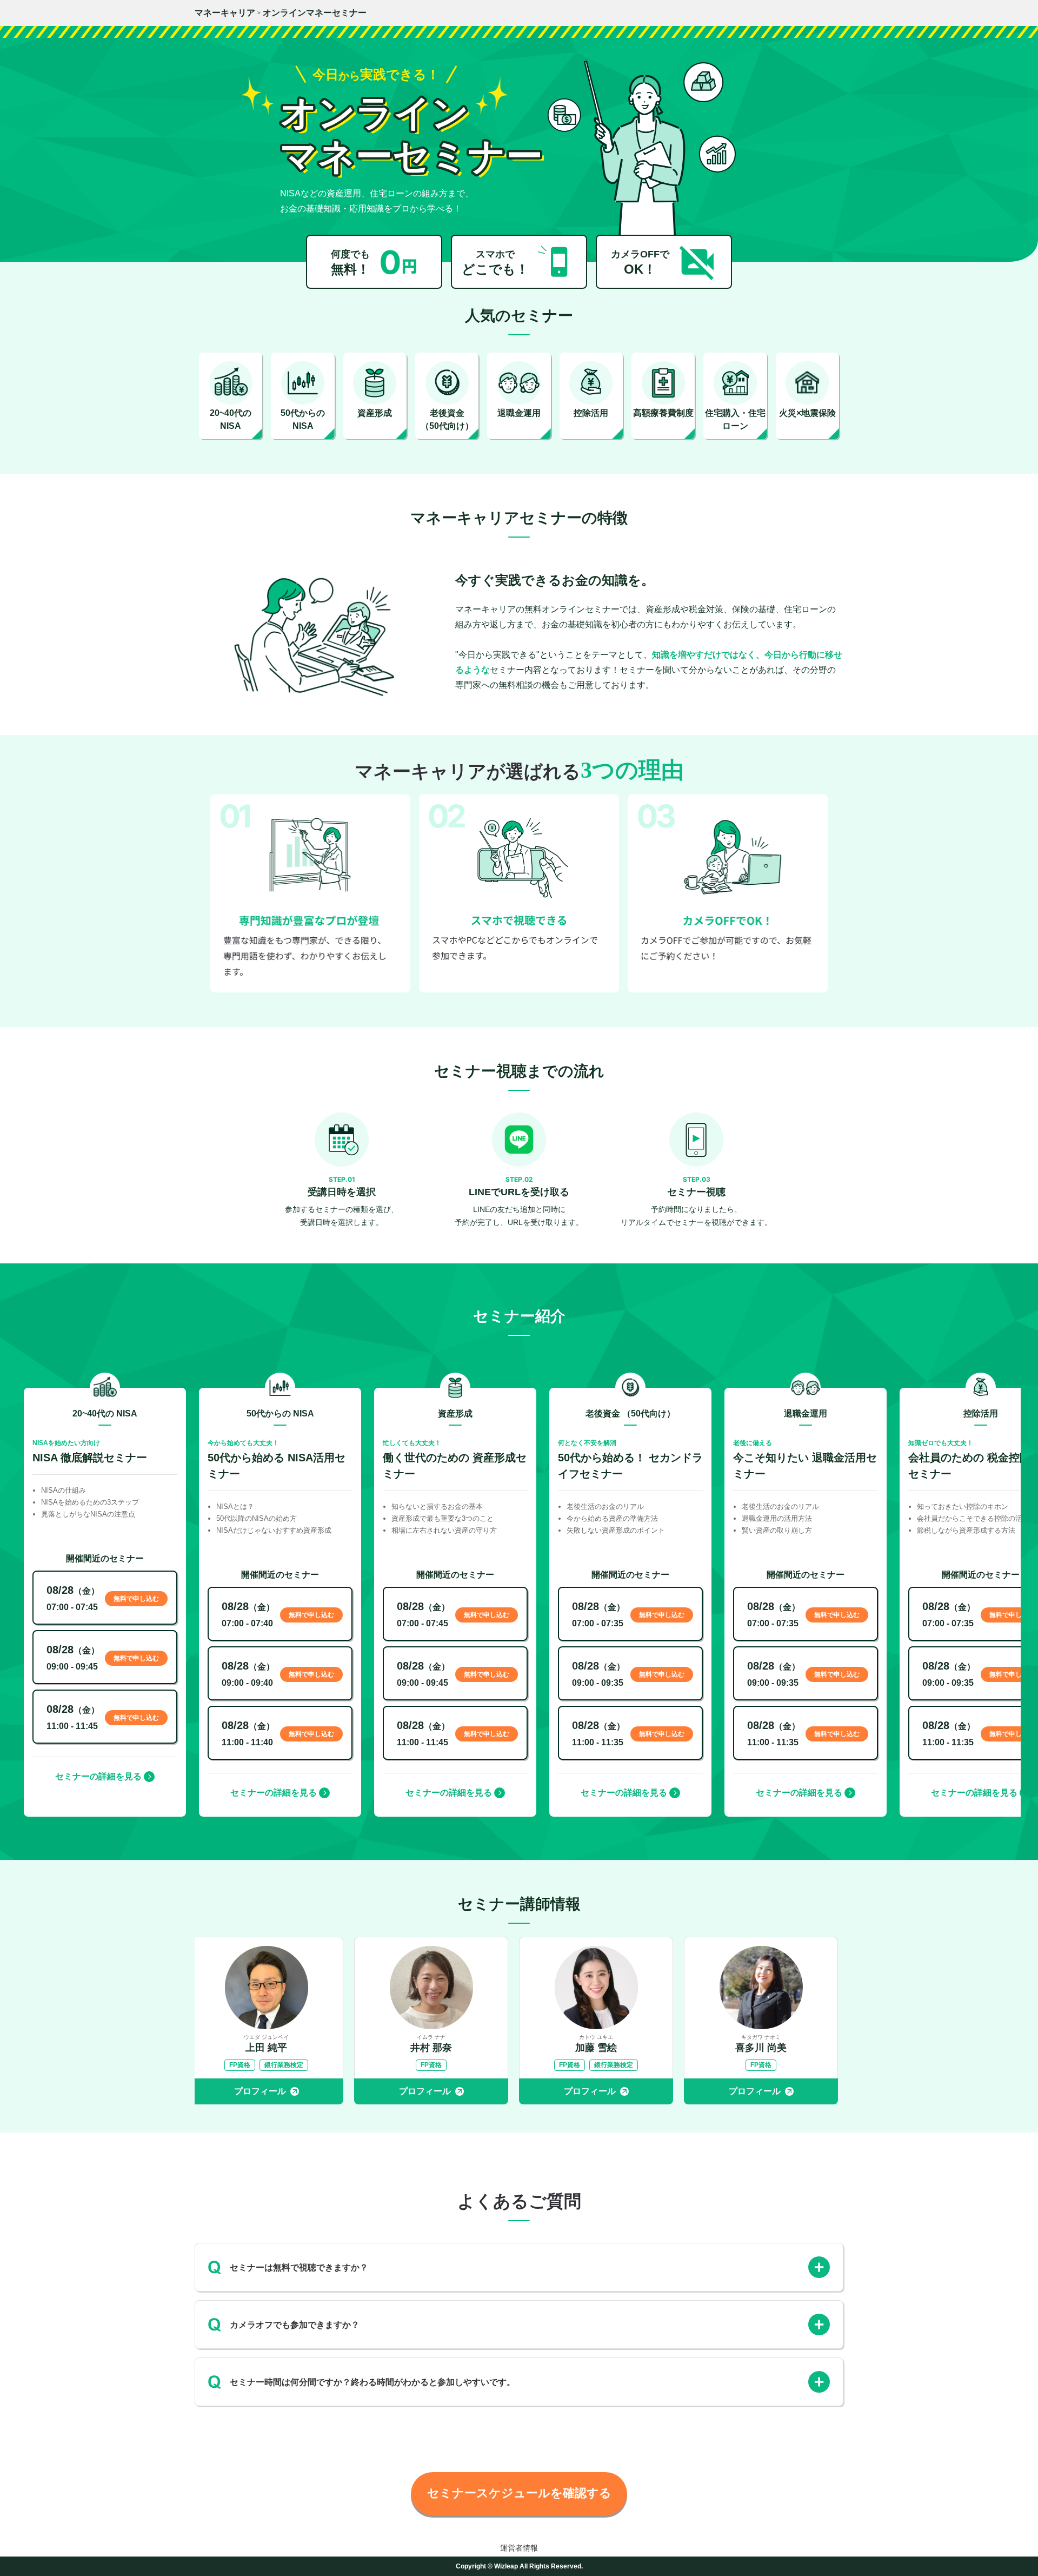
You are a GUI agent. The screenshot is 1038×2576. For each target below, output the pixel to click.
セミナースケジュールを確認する (519, 2493)
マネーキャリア (225, 13)
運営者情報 (519, 2548)
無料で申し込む (136, 1599)
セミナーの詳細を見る (98, 1776)
